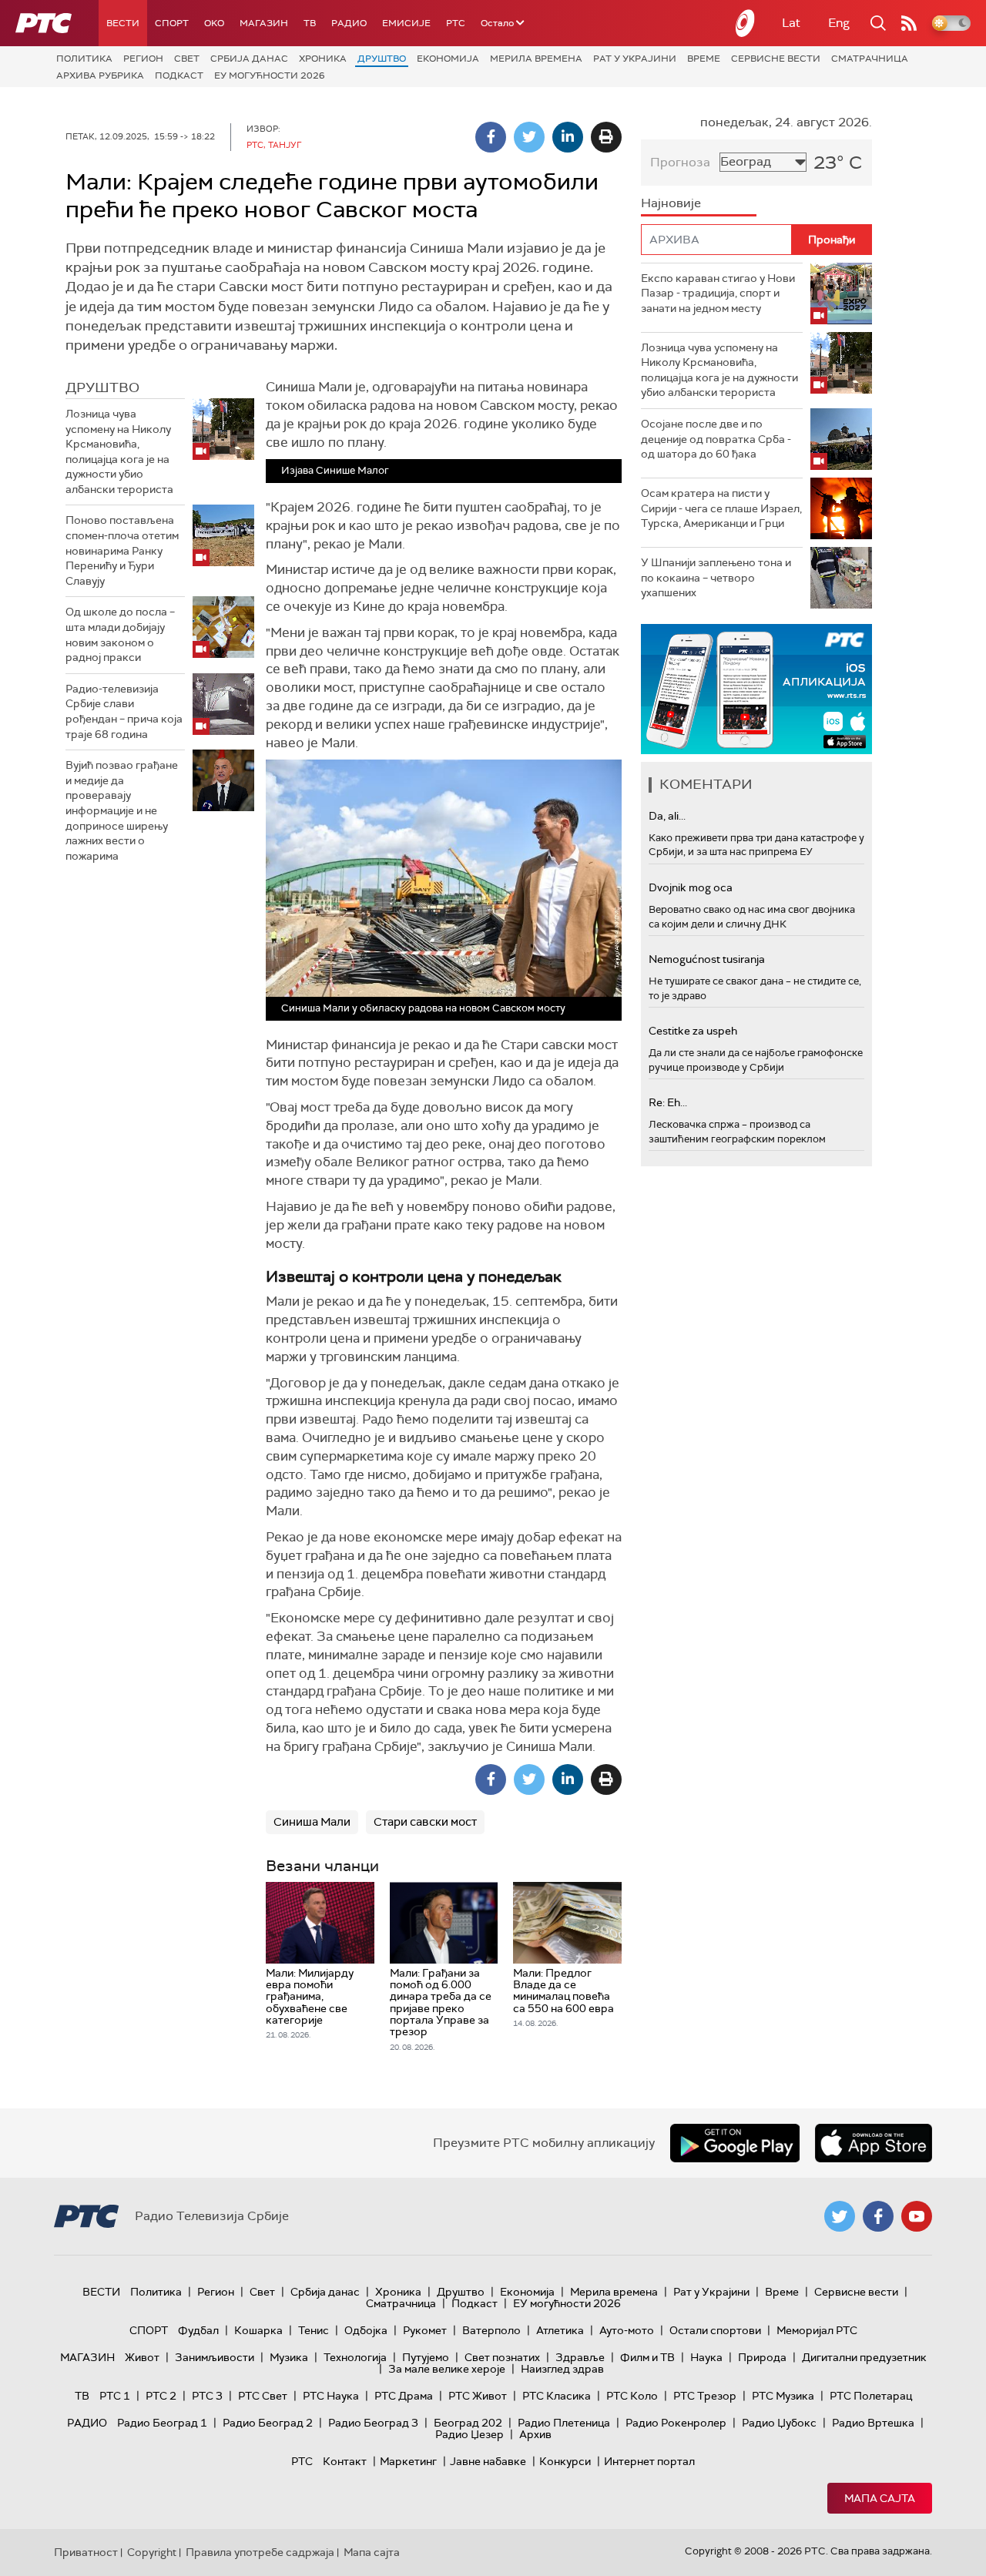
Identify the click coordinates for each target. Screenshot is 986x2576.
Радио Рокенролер (676, 2423)
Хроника (323, 59)
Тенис (314, 2330)
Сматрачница (870, 59)
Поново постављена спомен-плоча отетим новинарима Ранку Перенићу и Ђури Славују (122, 550)
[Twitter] (529, 137)
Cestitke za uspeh (693, 1031)
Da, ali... (667, 816)
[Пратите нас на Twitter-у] (840, 2216)
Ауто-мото (627, 2330)
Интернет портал (649, 2461)
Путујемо (426, 2357)
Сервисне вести (776, 59)
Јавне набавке (488, 2461)
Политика (84, 59)
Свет (187, 59)
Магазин (264, 23)
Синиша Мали (312, 1822)
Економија (448, 59)
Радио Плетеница (564, 2423)
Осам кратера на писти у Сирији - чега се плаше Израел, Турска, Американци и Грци (721, 508)
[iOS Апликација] (756, 689)
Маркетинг (408, 2461)
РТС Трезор (705, 2396)
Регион (143, 59)
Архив (535, 2434)
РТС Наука (331, 2396)
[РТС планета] (746, 23)
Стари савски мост (425, 1822)
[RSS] (909, 23)
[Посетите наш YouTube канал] (917, 2216)
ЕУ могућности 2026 (270, 75)
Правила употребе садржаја (260, 2552)
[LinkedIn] (568, 137)
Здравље (580, 2357)
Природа (762, 2357)
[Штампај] (606, 137)
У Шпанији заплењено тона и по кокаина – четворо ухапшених (716, 577)
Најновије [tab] (671, 203)
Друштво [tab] (102, 387)
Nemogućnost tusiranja (707, 959)
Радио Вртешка (873, 2423)
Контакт (345, 2461)
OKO (214, 23)
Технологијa (355, 2357)
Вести (123, 23)
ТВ (310, 23)
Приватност (86, 2552)
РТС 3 (207, 2396)
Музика (289, 2357)
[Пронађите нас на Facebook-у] (878, 2216)
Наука (706, 2357)
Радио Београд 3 (373, 2423)
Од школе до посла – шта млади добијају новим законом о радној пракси (120, 634)
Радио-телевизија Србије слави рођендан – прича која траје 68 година (124, 711)
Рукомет (425, 2330)
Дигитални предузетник (864, 2357)
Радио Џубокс (779, 2423)
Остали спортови (715, 2330)
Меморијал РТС (817, 2330)
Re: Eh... (668, 1102)
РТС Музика (783, 2396)
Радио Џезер (470, 2434)
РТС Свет (263, 2396)
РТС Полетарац (871, 2396)
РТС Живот (478, 2396)
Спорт (172, 23)
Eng (839, 23)
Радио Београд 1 (162, 2423)
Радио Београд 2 (268, 2423)
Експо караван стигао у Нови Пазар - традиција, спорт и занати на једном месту (718, 293)
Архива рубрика (100, 75)
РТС (456, 23)
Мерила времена (536, 59)
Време (704, 59)
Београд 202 (468, 2423)
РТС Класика (557, 2396)
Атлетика (560, 2330)
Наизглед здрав (562, 2369)
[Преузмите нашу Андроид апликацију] (735, 2143)
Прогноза (680, 162)
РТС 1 (115, 2396)
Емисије (406, 23)
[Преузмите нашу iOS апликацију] (874, 2143)
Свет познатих (502, 2357)
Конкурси (565, 2461)
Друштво (382, 59)
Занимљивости (215, 2357)
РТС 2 (161, 2396)
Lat (791, 23)
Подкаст (179, 75)
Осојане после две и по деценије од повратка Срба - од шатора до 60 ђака (716, 439)
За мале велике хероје (447, 2369)
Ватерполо (491, 2330)
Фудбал (198, 2330)
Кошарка (258, 2330)
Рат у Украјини (635, 59)
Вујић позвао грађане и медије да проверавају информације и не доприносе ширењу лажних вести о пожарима (122, 810)
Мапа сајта (880, 2498)
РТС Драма (404, 2396)
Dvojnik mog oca (691, 887)
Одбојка (366, 2330)
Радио (349, 23)
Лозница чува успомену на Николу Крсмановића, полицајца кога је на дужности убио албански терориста (119, 451)
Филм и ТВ (647, 2357)
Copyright (152, 2552)
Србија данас (249, 59)
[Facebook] (491, 137)
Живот (142, 2357)
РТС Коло (632, 2396)
